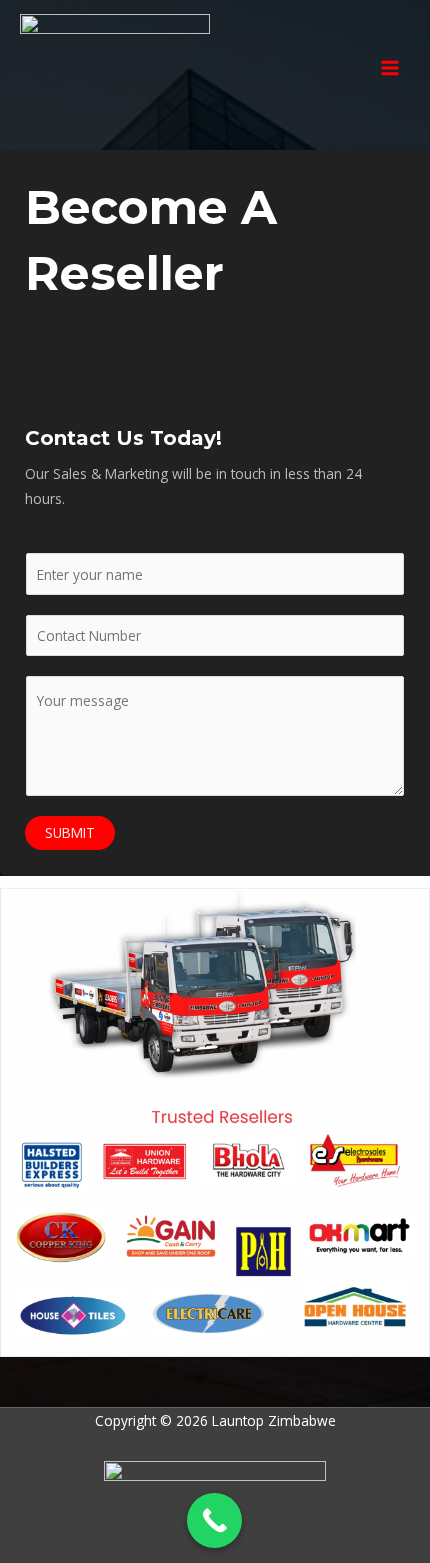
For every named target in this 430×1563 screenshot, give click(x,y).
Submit (70, 832)
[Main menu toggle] (390, 67)
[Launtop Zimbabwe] (115, 68)
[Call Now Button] (214, 1520)
